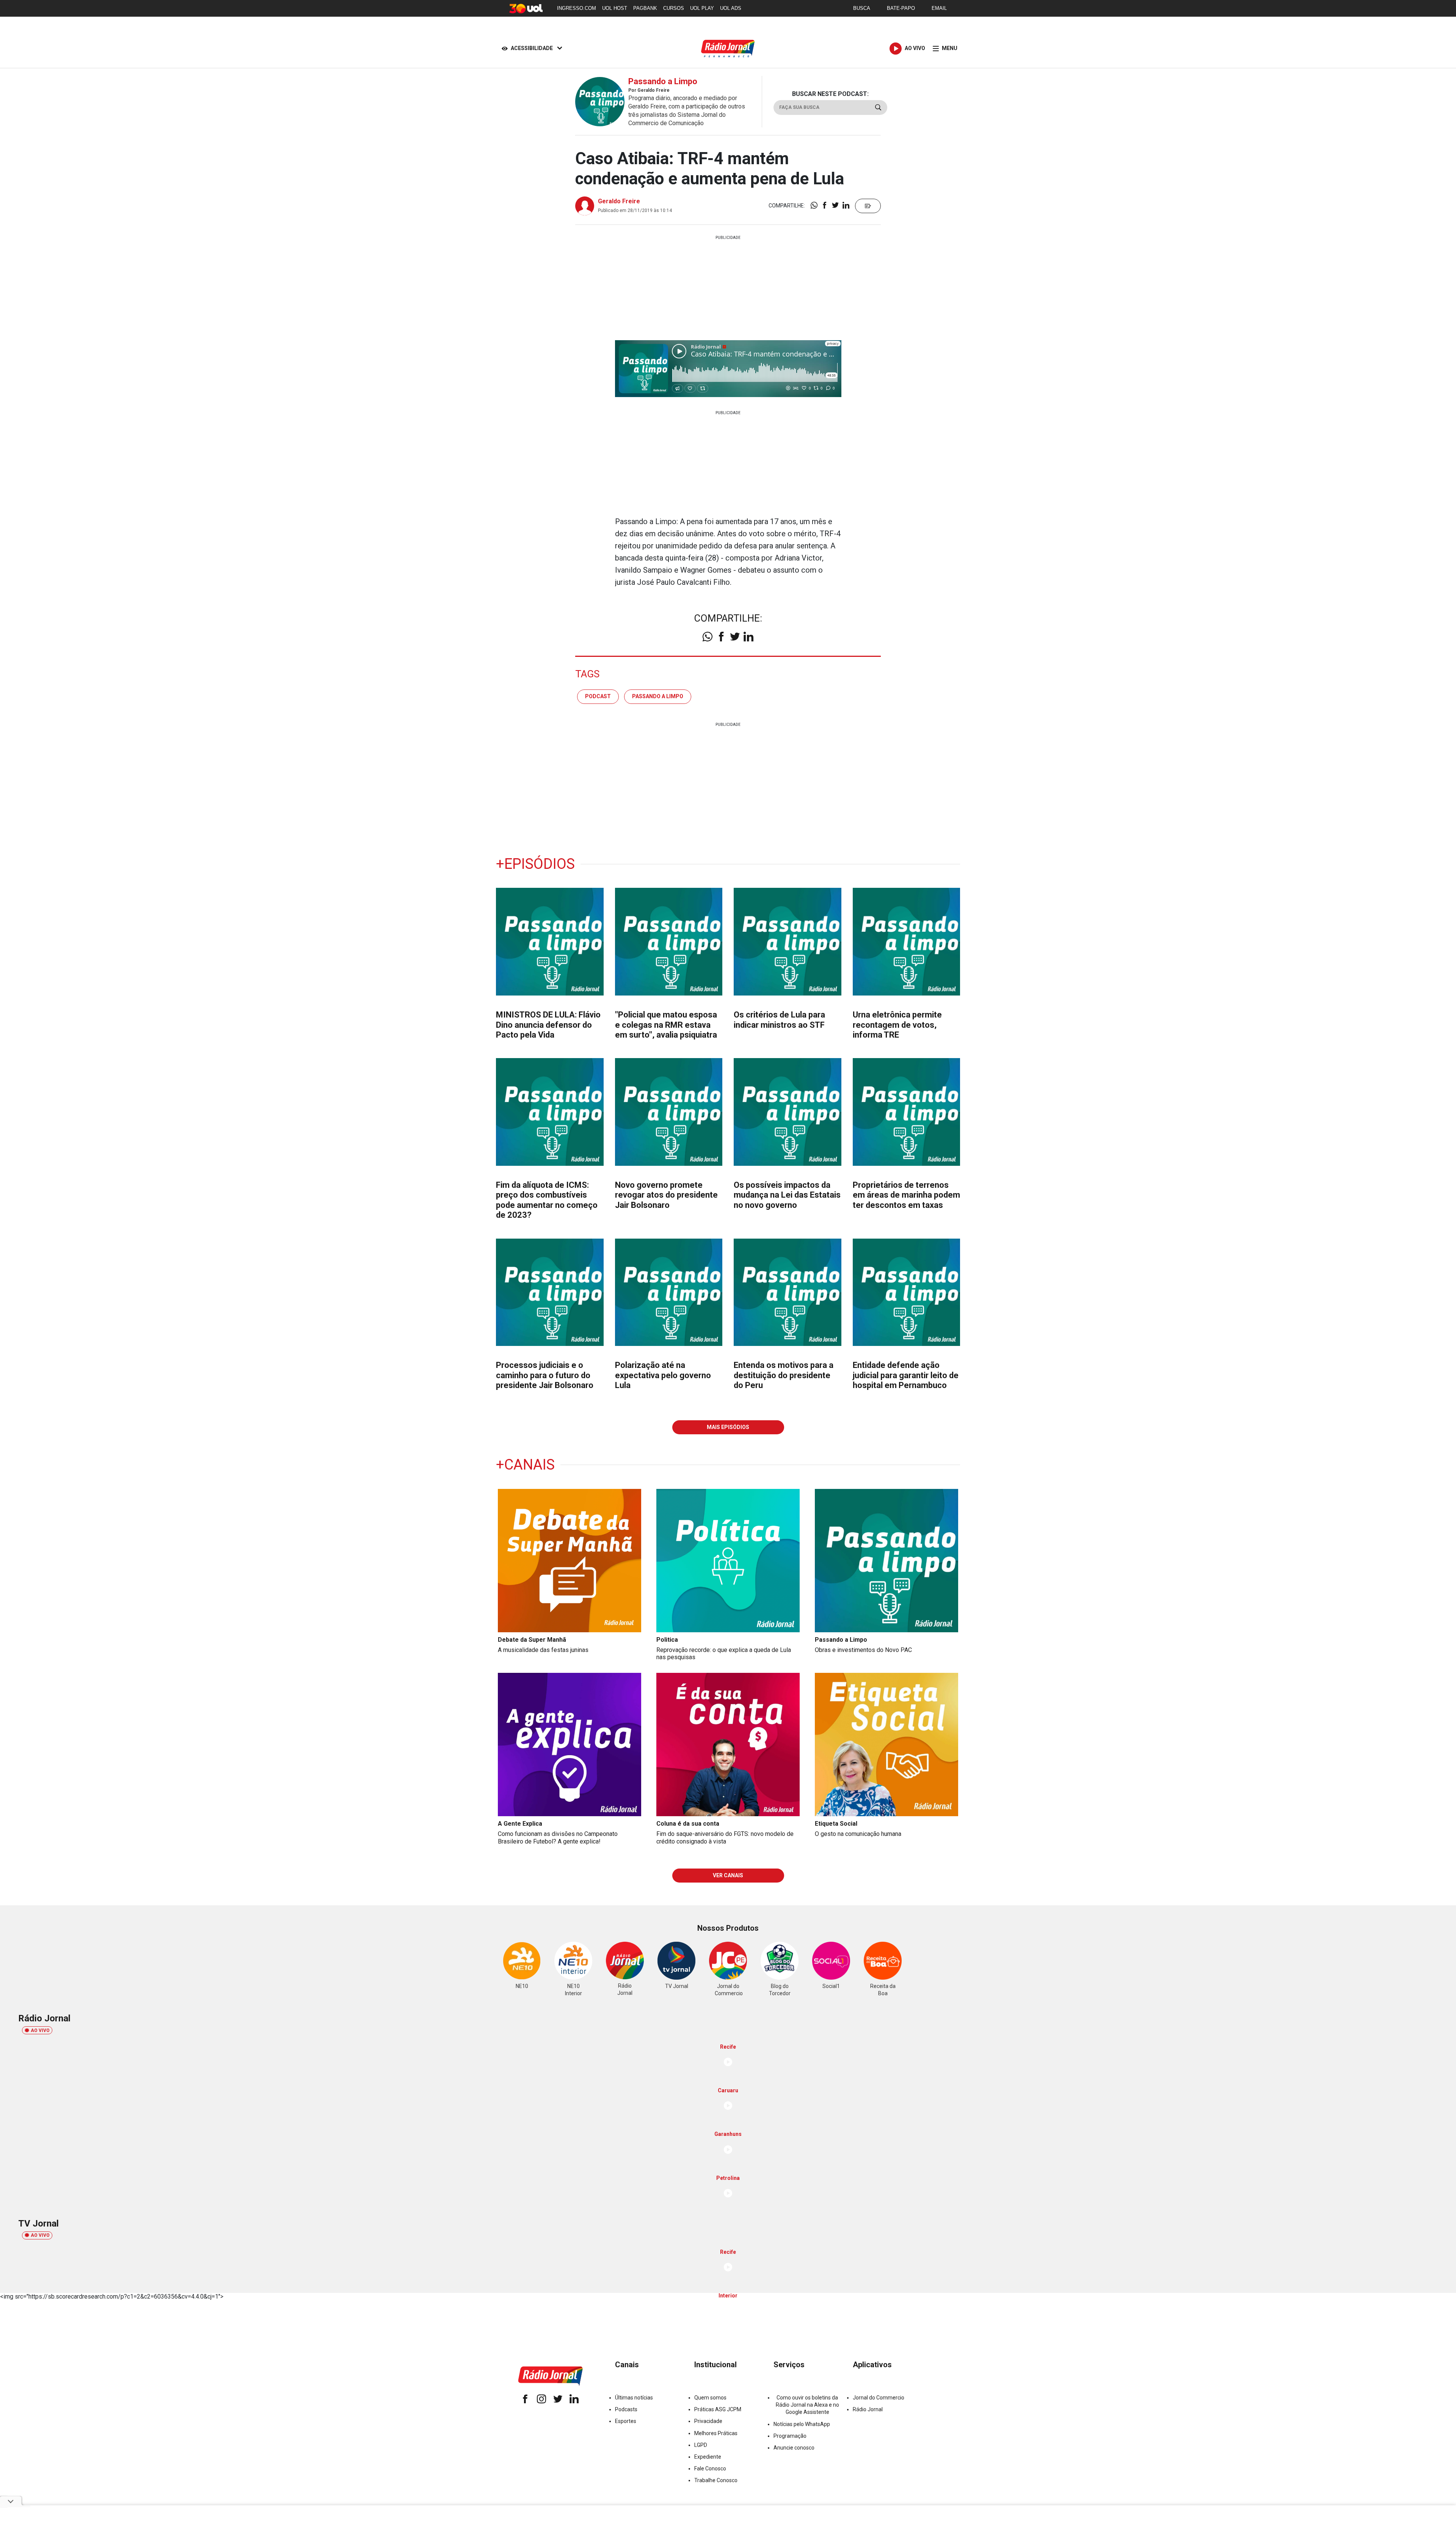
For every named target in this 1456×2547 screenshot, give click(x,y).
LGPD (701, 2445)
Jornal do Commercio (879, 2398)
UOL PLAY (702, 8)
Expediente (708, 2457)
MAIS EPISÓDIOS (728, 1427)
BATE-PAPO (901, 8)
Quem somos (710, 2398)
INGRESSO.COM (577, 8)
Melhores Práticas (716, 2433)
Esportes (626, 2421)
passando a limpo (658, 696)
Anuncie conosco (794, 2448)
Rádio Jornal (868, 2409)
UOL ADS (731, 8)
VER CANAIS (728, 1875)
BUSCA (862, 8)
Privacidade (708, 2421)
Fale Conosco (710, 2468)
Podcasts (626, 2409)
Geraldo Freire (619, 201)
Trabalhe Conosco (716, 2480)
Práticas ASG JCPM (718, 2409)
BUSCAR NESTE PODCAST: (830, 94)
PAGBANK (645, 8)
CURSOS (674, 8)
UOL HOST (615, 8)
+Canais (525, 1465)
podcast (598, 696)
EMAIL (939, 8)
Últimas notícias (634, 2398)
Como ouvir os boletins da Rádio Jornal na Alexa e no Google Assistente (807, 2405)
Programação (790, 2436)
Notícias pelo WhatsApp (802, 2424)
